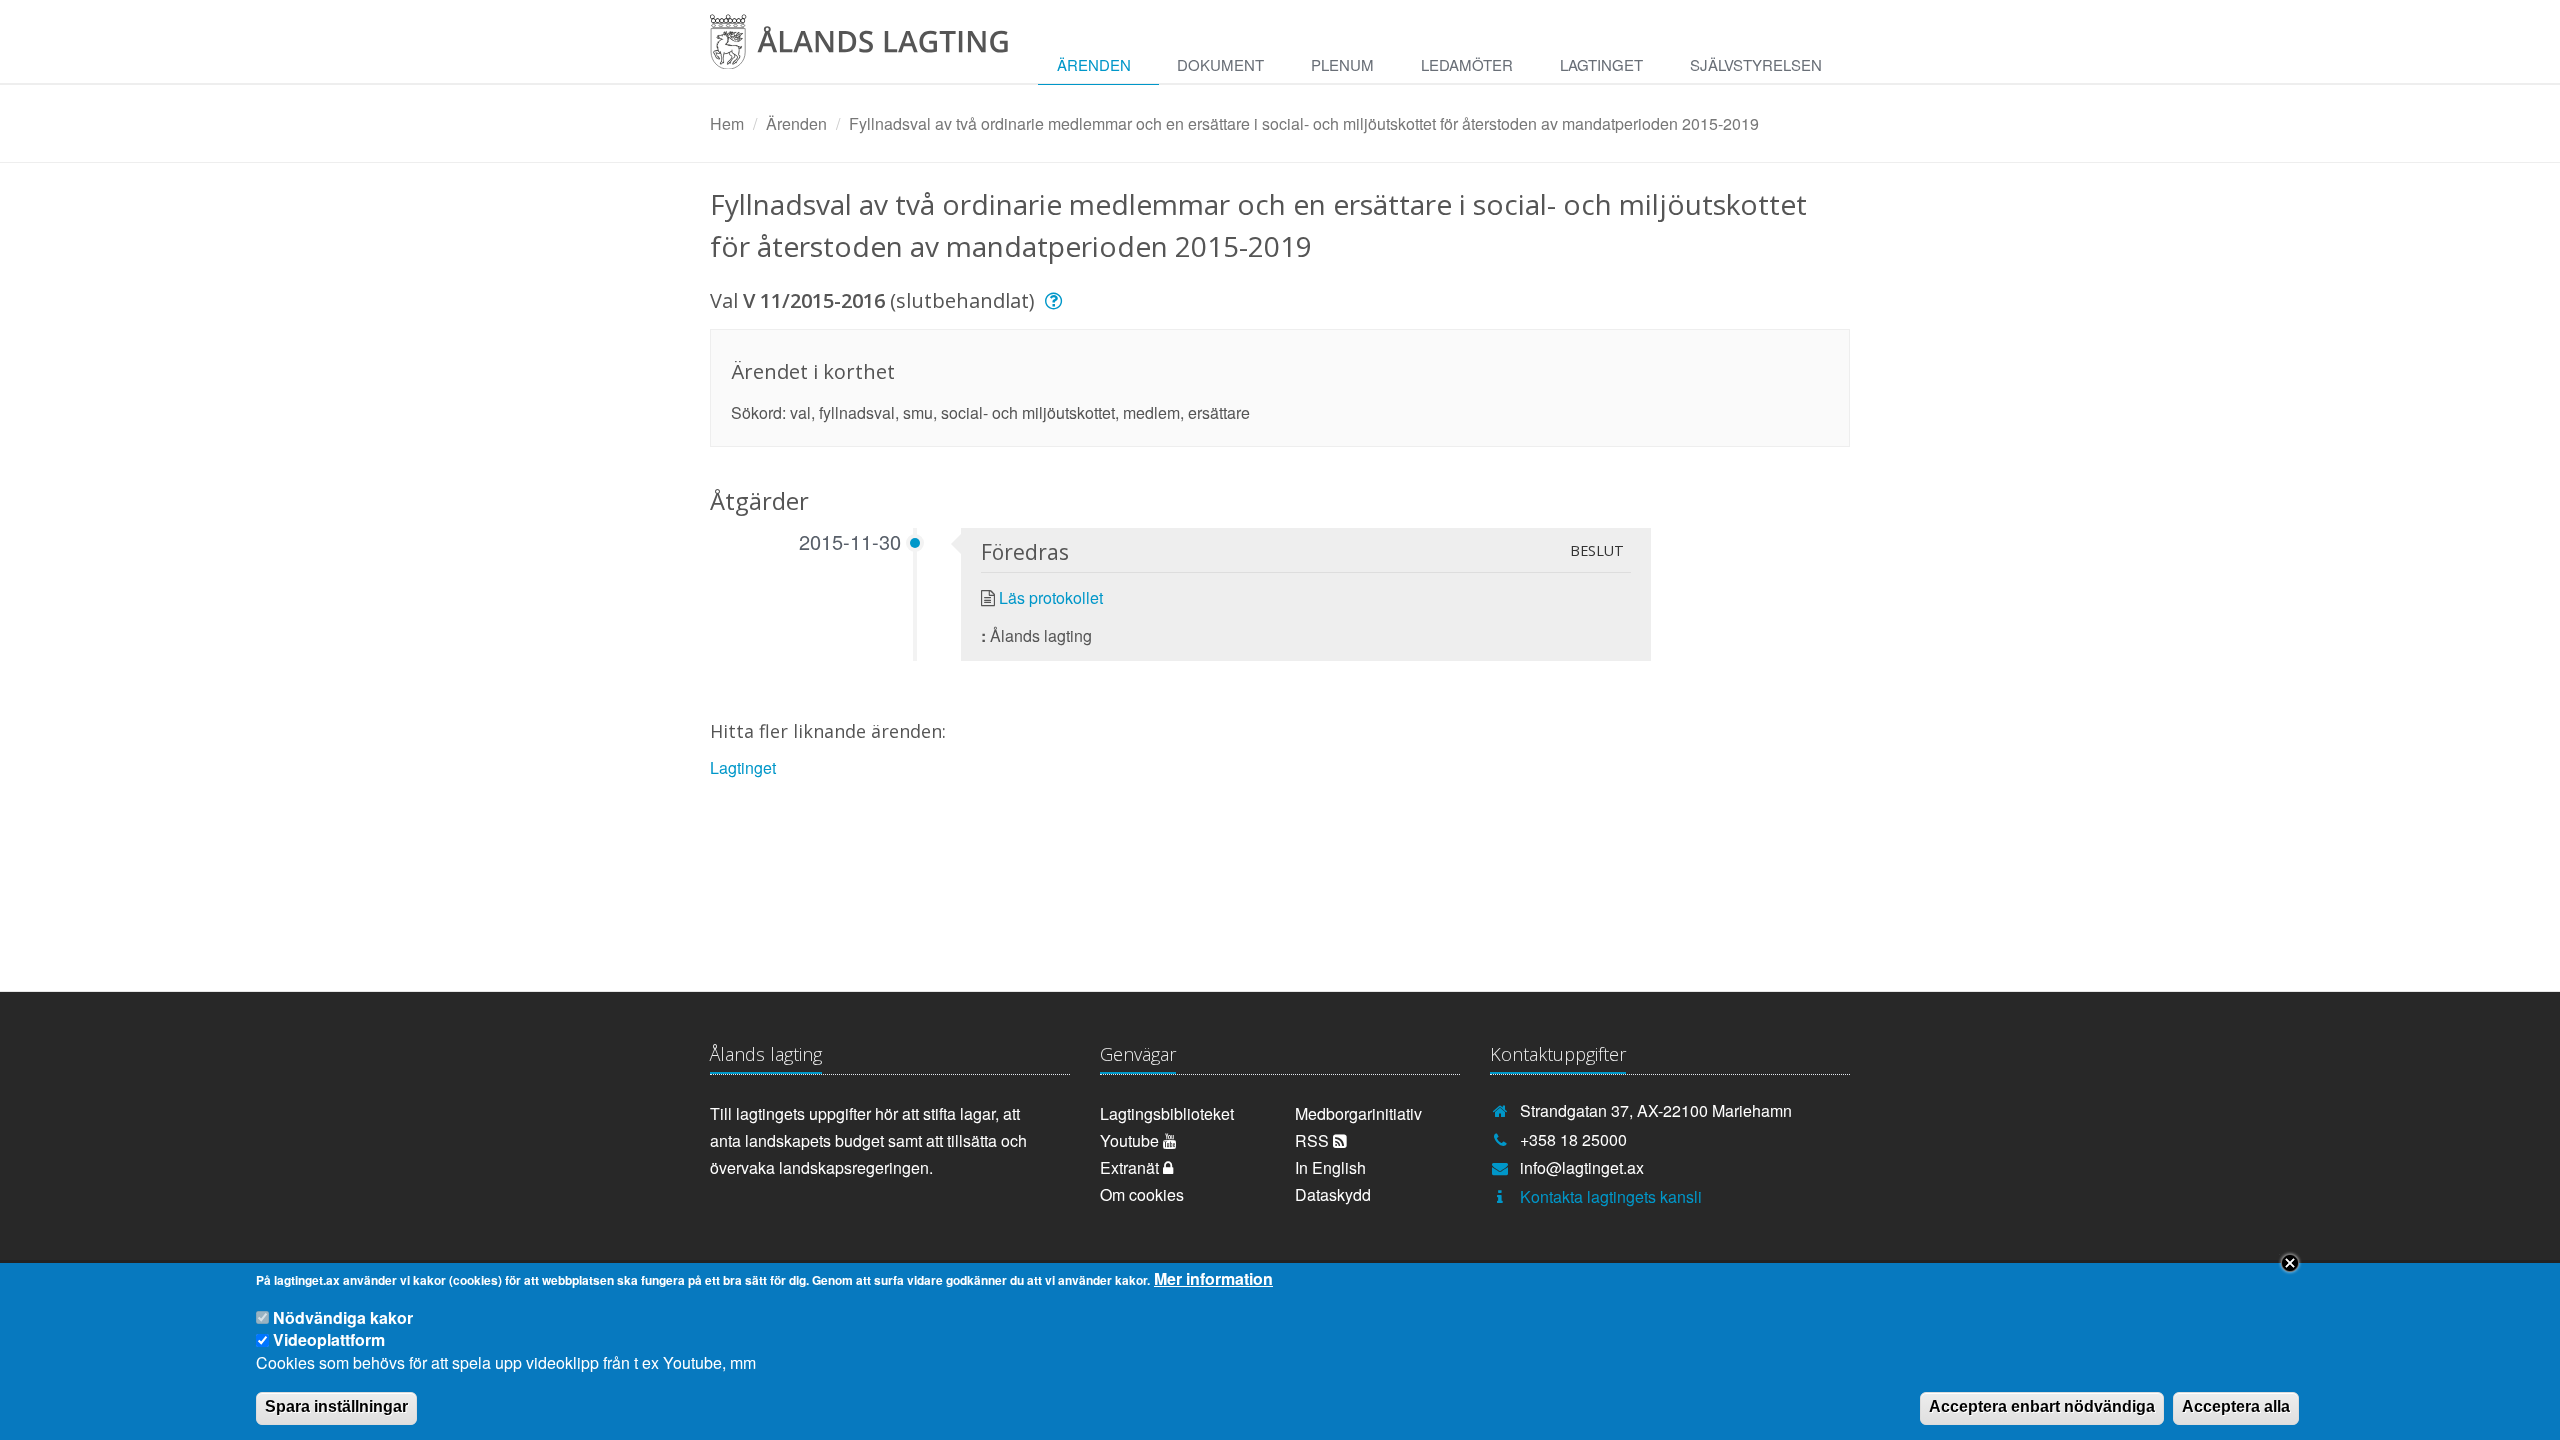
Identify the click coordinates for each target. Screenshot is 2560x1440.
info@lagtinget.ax (1582, 1167)
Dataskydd (1333, 1194)
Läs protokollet (1051, 597)
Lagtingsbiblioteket (1167, 1113)
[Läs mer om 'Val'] (1056, 300)
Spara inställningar (336, 1406)
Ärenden (1094, 64)
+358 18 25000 (1573, 1139)
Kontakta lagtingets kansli (1611, 1196)
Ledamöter (1467, 64)
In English (1330, 1167)
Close (2290, 1263)
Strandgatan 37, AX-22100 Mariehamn (1656, 1110)
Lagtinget (1601, 64)
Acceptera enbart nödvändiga (2042, 1406)
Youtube (1131, 1140)
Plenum (1342, 64)
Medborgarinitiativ (1358, 1113)
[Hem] (874, 48)
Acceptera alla (2236, 1406)
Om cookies (1142, 1194)
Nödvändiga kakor (343, 1317)
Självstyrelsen (1756, 64)
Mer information (1213, 1279)
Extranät (1131, 1167)
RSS (1314, 1140)
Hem (727, 123)
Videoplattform (329, 1339)
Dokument (1220, 64)
